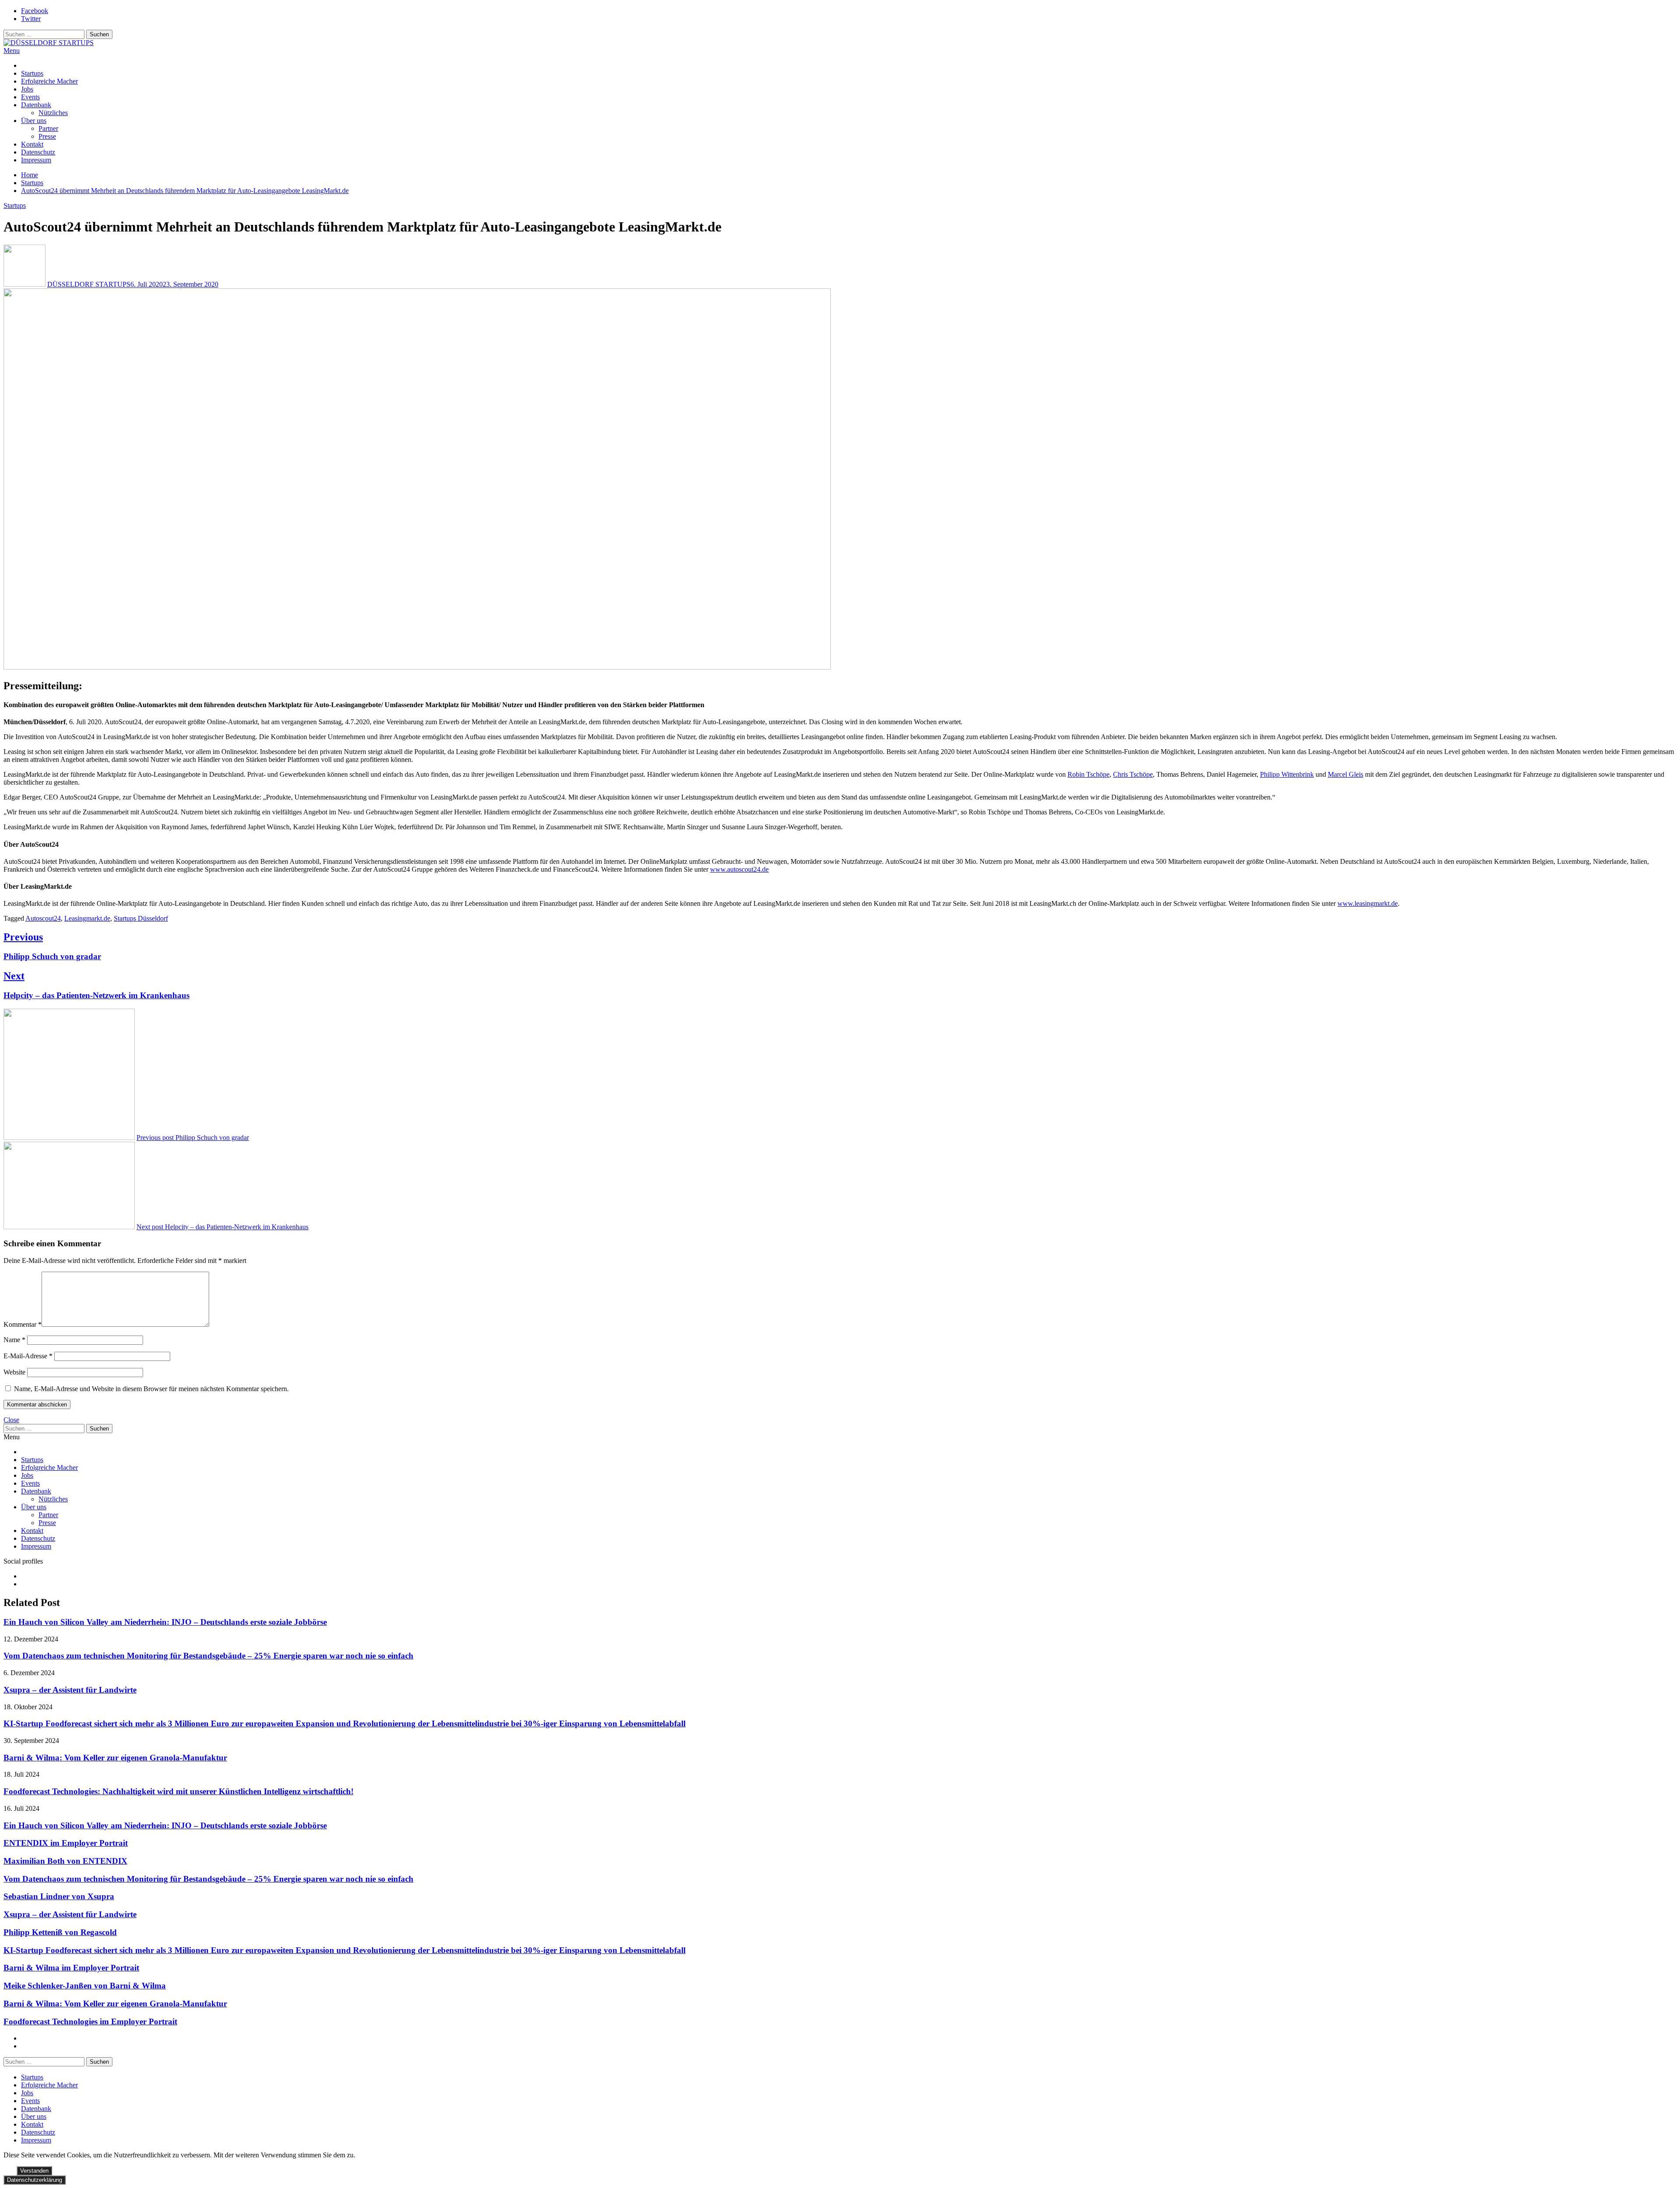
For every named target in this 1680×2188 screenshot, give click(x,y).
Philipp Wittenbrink (1287, 774)
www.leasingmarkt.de (1368, 903)
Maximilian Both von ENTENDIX (65, 1861)
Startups (32, 73)
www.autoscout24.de (739, 869)
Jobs (27, 89)
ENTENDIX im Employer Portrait (66, 1843)
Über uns (34, 121)
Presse (47, 136)
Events (30, 97)
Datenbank (36, 105)
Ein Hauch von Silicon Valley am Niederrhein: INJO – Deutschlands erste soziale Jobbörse (165, 1622)
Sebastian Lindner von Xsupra (59, 1896)
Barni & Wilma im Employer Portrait (71, 1968)
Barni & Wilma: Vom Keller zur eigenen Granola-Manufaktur (115, 1758)
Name (14, 1340)
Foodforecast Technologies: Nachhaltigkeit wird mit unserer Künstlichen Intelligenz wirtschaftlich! (178, 1791)
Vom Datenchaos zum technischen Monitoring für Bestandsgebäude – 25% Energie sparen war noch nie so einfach (208, 1656)
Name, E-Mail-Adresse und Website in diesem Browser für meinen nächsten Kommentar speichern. (151, 1389)
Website (14, 1372)
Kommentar (23, 1324)
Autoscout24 (43, 918)
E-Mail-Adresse (28, 1356)
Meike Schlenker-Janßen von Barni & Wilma (85, 1986)
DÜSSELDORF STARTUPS (89, 284)
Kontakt (32, 144)
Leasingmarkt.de (87, 918)
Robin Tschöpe (1088, 774)
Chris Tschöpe (1133, 774)
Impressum (36, 160)
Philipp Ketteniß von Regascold (60, 1932)
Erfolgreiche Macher (49, 81)
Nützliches (53, 113)
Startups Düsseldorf (141, 918)
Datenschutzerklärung (35, 2180)
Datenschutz (38, 152)
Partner (48, 128)
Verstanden (34, 2171)
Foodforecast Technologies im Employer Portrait (90, 2021)
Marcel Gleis (1346, 774)
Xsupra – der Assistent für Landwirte (70, 1690)
